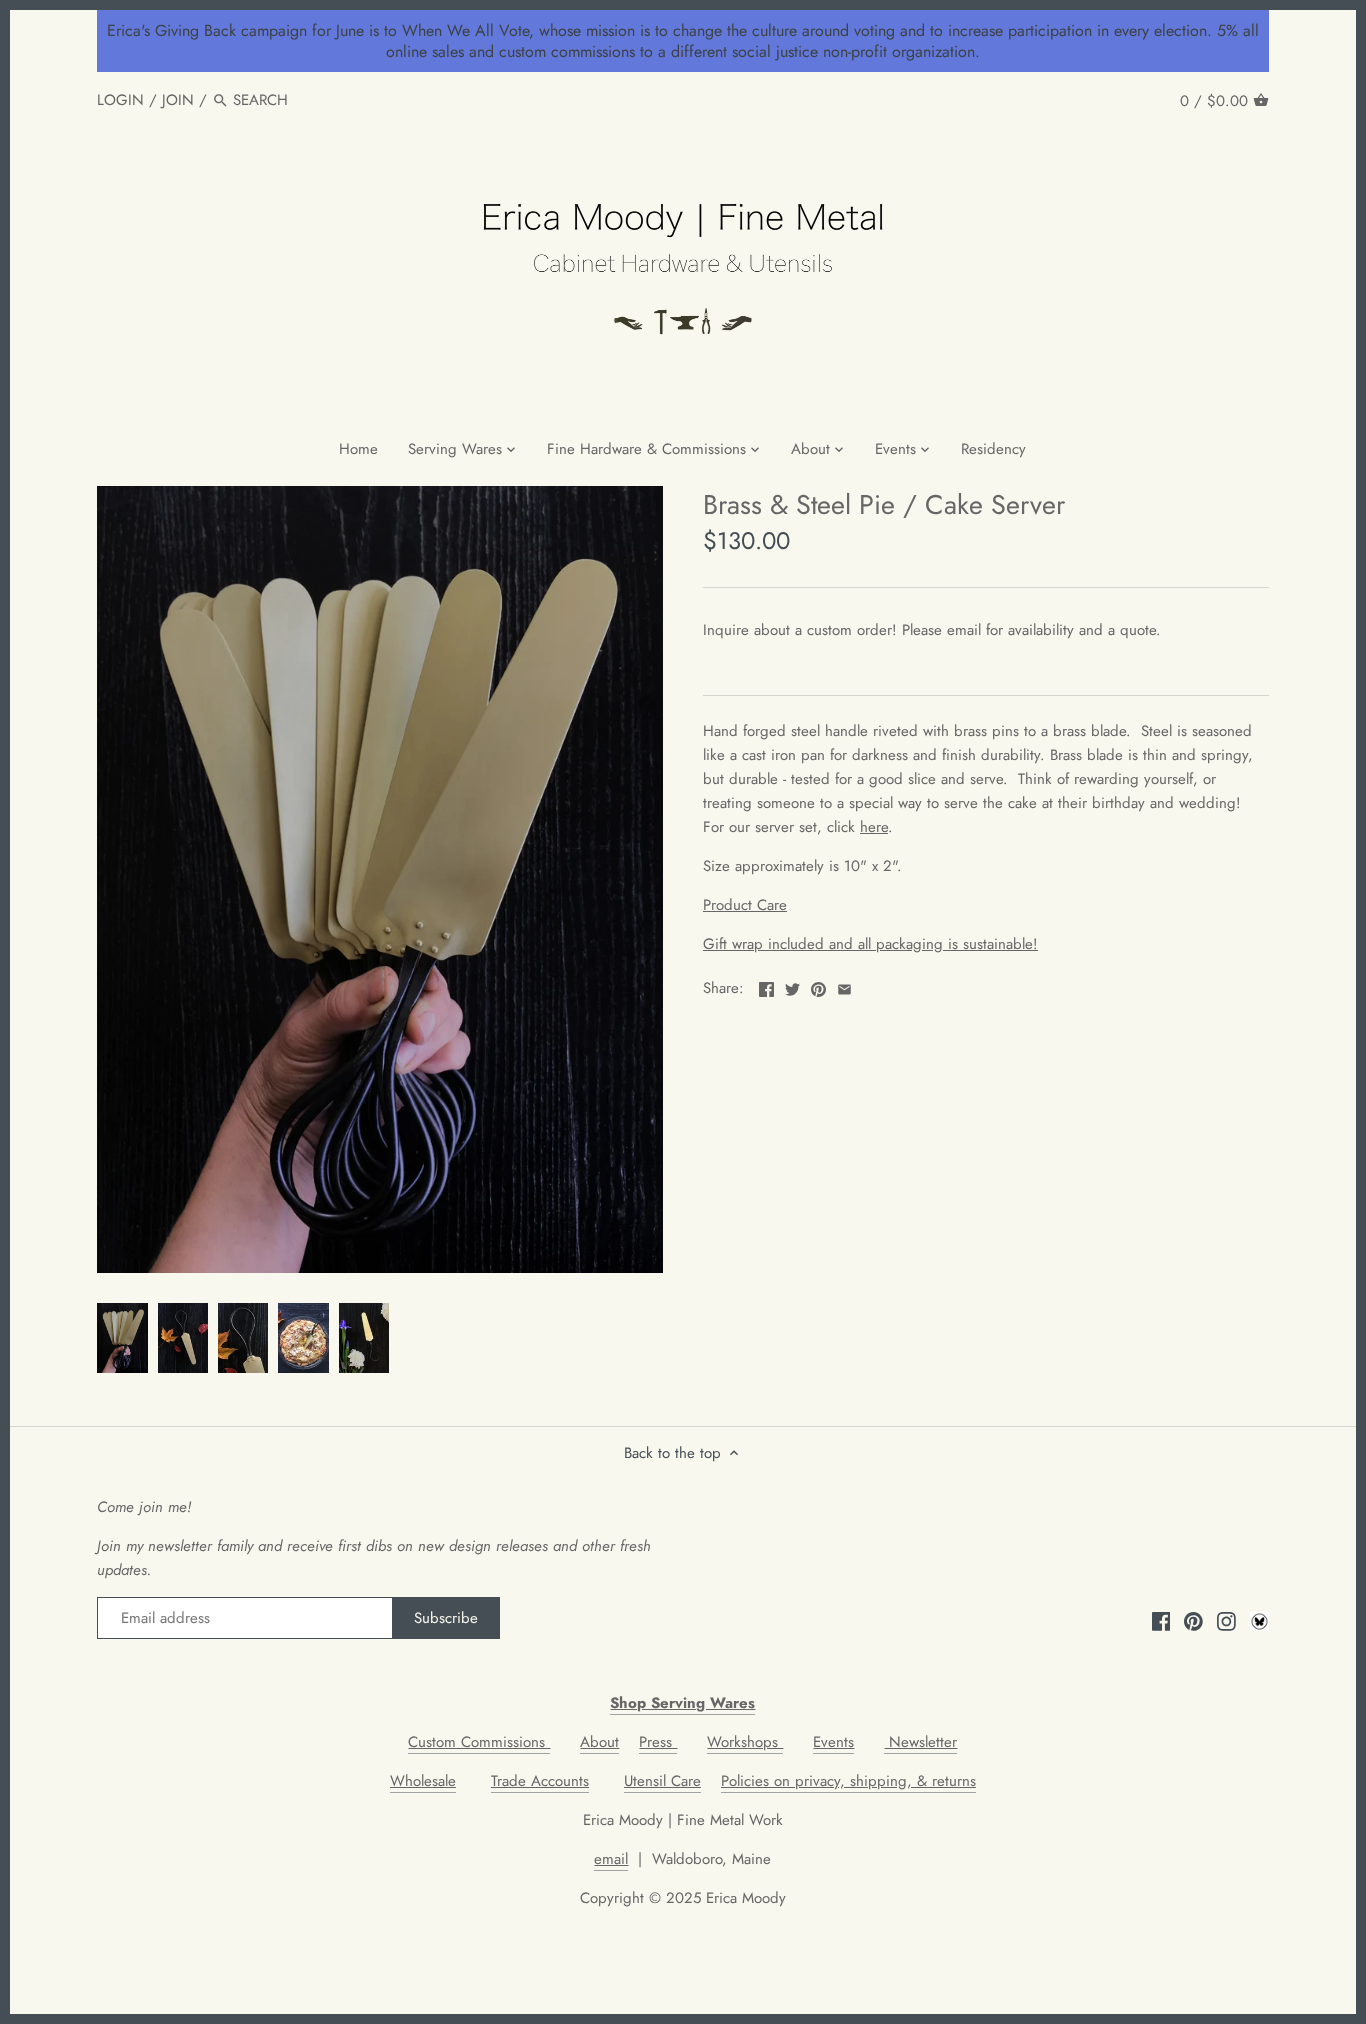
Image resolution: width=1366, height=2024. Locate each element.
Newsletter (920, 1742)
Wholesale (423, 1781)
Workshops (745, 1742)
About (599, 1742)
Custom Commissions (479, 1742)
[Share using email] (844, 986)
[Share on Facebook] (766, 986)
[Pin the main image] (818, 986)
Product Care (745, 905)
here (874, 827)
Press (658, 1742)
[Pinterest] (1193, 1620)
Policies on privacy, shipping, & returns (848, 1781)
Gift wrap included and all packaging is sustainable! (870, 944)
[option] (122, 1338)
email (611, 1859)
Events (833, 1742)
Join (178, 100)
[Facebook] (1161, 1620)
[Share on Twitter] (792, 986)
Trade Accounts (540, 1781)
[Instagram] (1226, 1620)
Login (120, 100)
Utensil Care (662, 1781)
